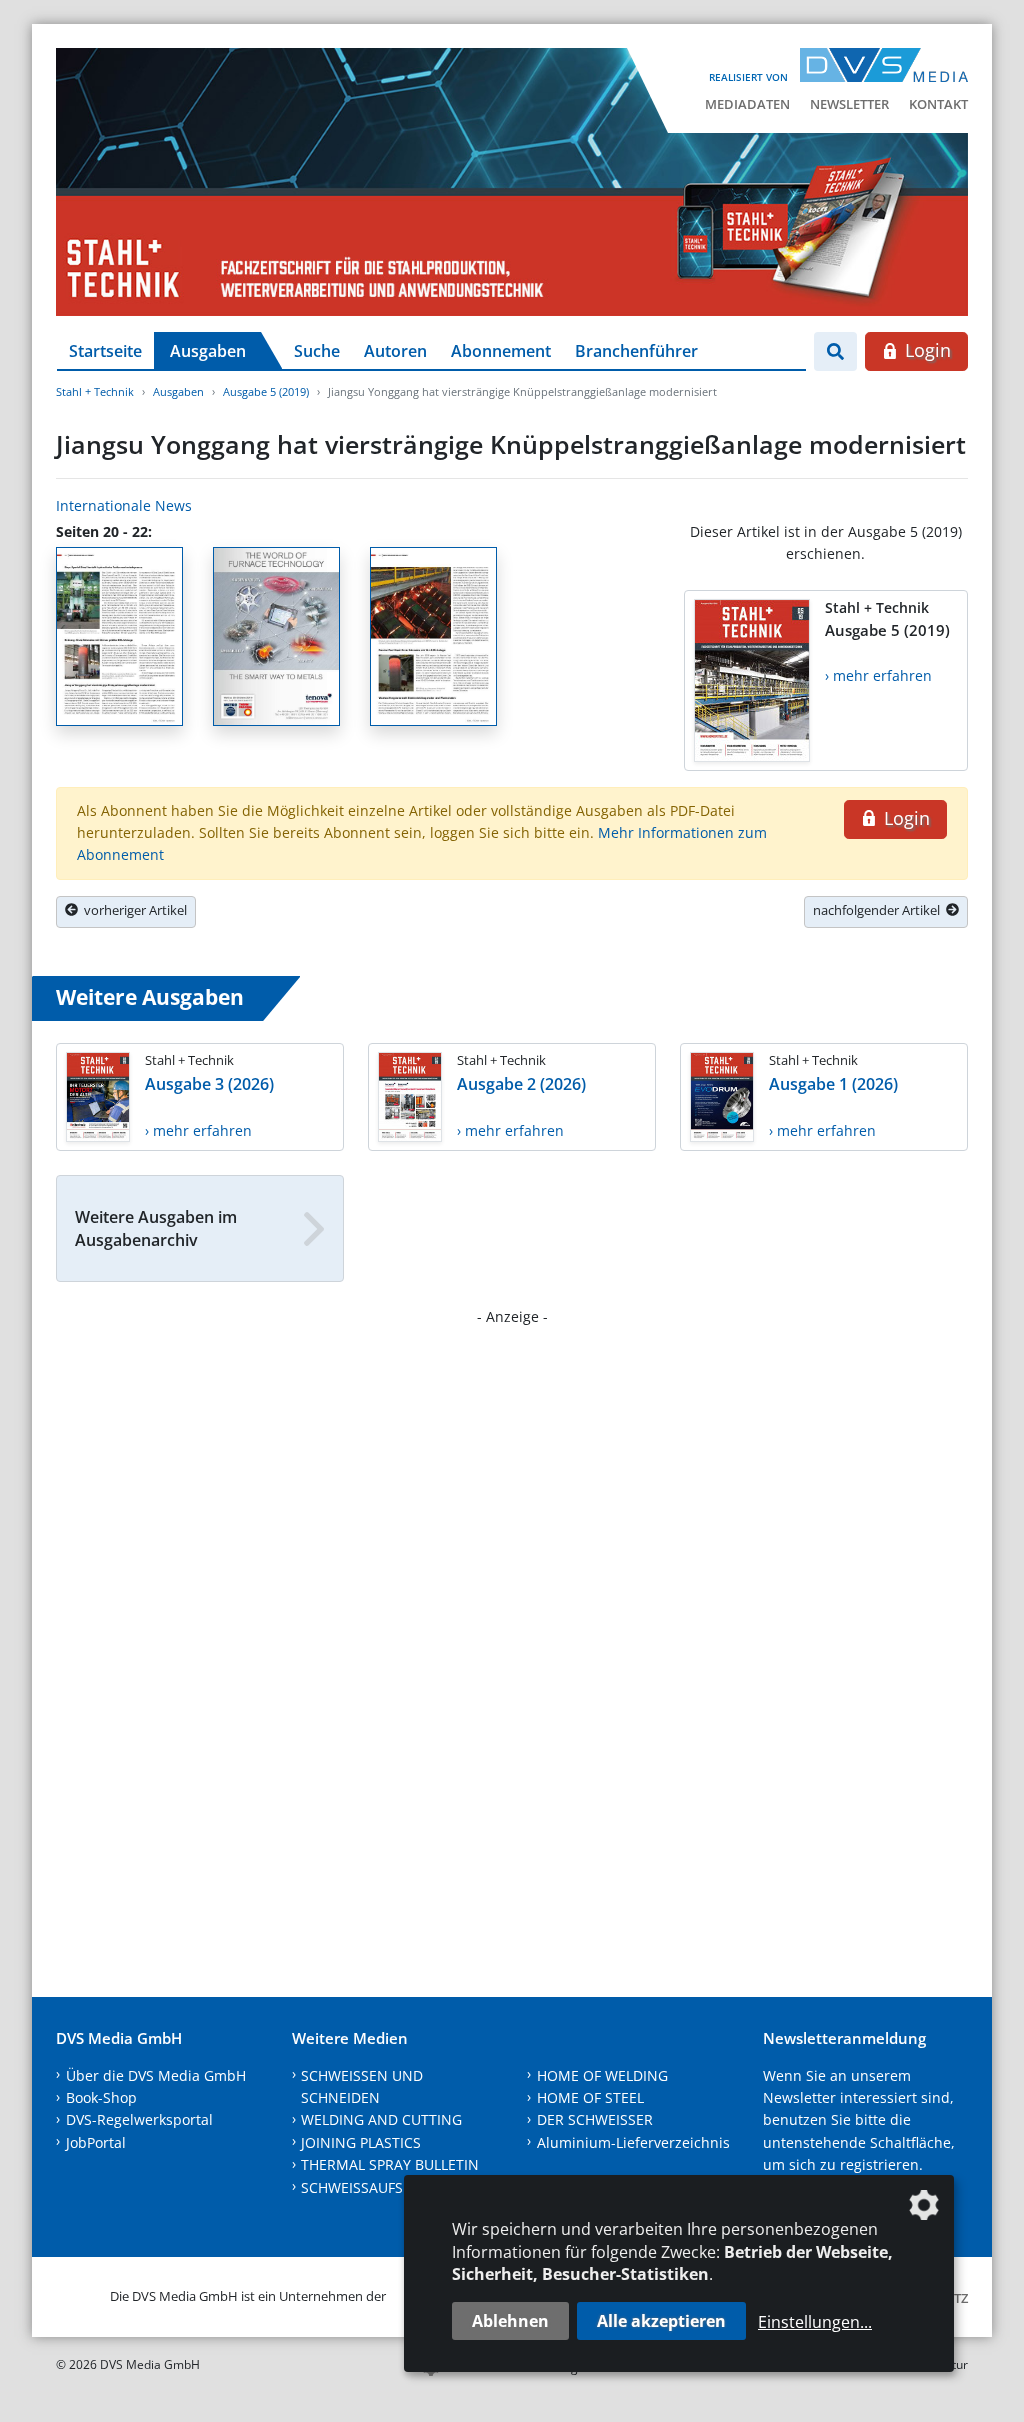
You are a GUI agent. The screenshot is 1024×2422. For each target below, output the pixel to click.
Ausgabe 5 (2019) (266, 391)
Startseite (105, 351)
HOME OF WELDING (602, 2075)
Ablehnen (510, 2321)
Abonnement (501, 351)
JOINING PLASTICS (361, 2142)
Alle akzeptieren (661, 2321)
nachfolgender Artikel (879, 910)
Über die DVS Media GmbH (156, 2075)
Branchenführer (636, 351)
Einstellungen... (815, 2322)
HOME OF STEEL (590, 2097)
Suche (317, 351)
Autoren (395, 351)
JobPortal (96, 2142)
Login (925, 350)
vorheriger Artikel (132, 910)
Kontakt (938, 104)
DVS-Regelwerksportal (139, 2119)
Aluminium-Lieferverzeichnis (633, 2142)
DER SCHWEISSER (595, 2119)
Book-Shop (101, 2097)
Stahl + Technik (95, 391)
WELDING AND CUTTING (381, 2119)
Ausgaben (208, 351)
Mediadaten (747, 104)
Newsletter (849, 104)
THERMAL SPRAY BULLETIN (390, 2164)
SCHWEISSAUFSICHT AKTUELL (398, 2187)
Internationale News (124, 505)
